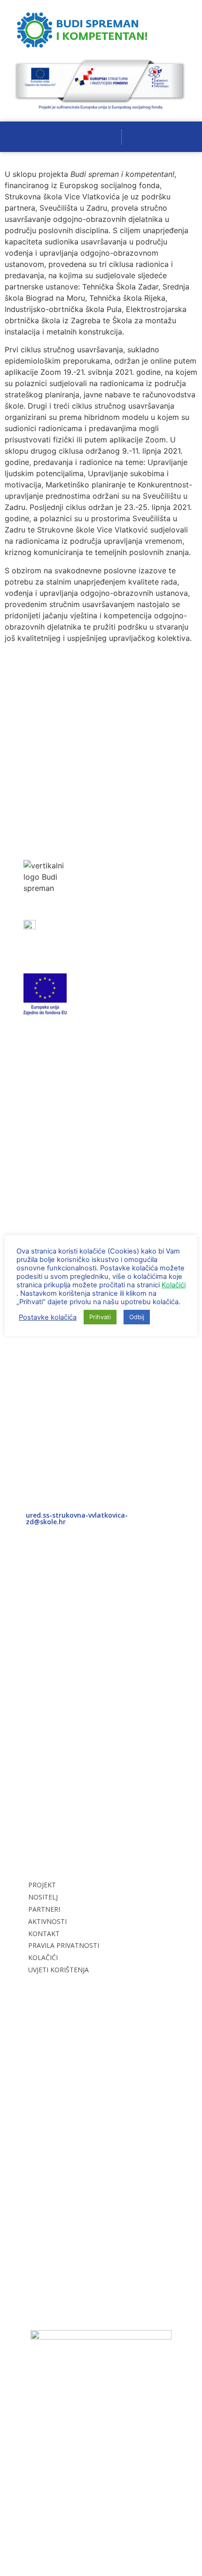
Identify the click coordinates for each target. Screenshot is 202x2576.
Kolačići (174, 1285)
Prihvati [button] (100, 1317)
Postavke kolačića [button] (48, 1317)
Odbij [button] (137, 1317)
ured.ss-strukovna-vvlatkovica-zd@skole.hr (77, 1518)
